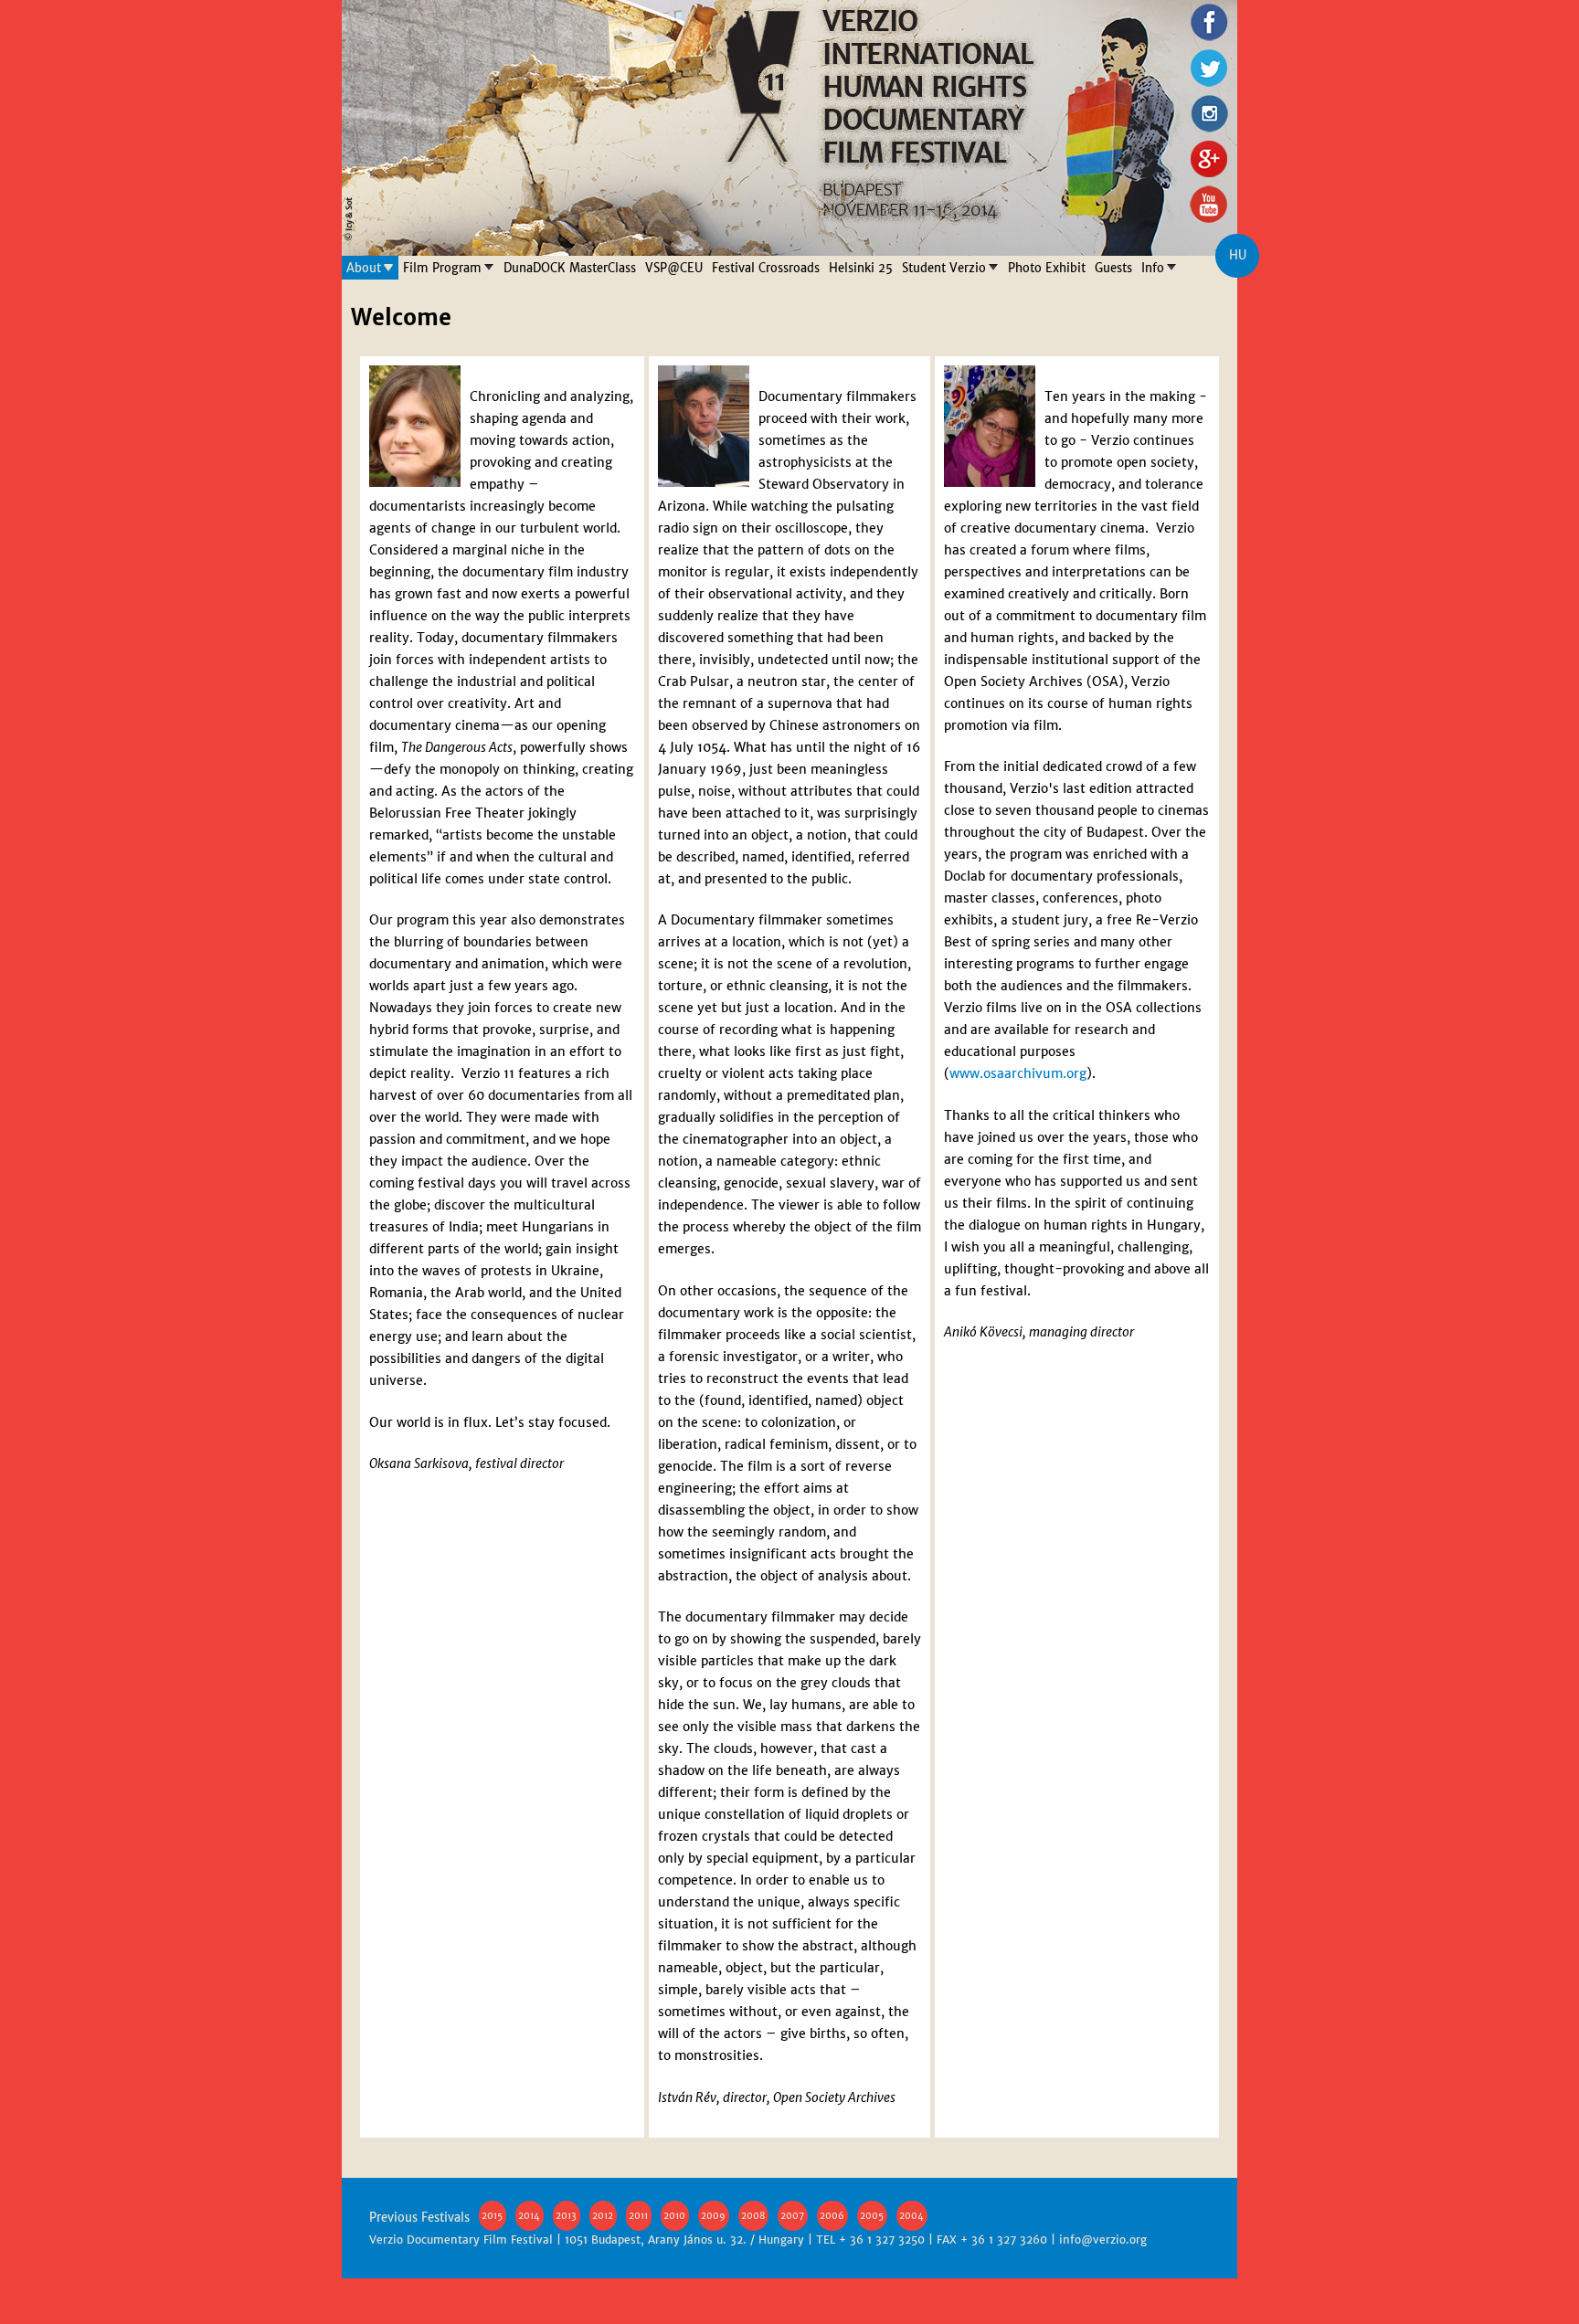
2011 (638, 2216)
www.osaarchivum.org (1018, 1073)
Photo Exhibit (1047, 268)
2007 (792, 2216)
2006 (832, 2216)
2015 (492, 2216)
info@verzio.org (1103, 2240)
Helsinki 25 (861, 268)
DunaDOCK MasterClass (570, 268)
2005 (872, 2216)
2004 (911, 2216)
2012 (603, 2216)
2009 (713, 2216)
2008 (753, 2216)
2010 (674, 2216)
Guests (1113, 268)
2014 (529, 2216)
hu (1238, 255)
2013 (566, 2216)
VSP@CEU (674, 268)
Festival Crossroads (766, 268)
